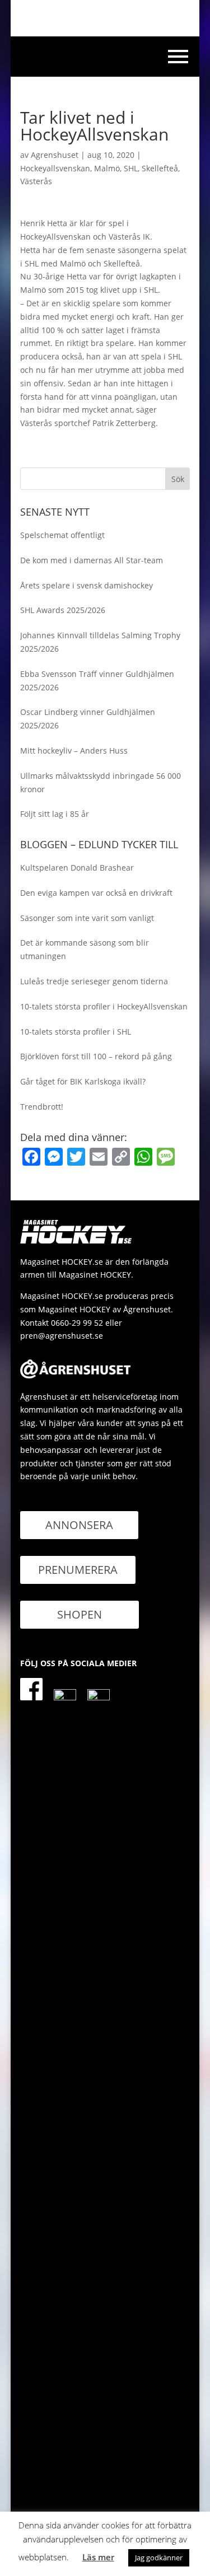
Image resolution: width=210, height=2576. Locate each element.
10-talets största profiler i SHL (76, 1032)
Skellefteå (160, 168)
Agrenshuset (55, 155)
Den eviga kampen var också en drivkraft (96, 893)
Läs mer (98, 2557)
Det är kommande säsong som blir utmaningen (85, 949)
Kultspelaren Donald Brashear (77, 868)
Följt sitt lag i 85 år (55, 814)
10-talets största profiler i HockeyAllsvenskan (104, 1006)
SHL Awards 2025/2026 (63, 610)
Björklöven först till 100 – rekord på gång (96, 1056)
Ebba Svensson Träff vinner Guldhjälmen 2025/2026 (97, 681)
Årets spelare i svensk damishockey (87, 585)
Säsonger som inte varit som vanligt (87, 918)
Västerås (36, 181)
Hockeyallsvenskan (55, 168)
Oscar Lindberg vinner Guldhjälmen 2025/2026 (88, 719)
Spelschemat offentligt (62, 535)
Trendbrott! (42, 1107)
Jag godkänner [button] (159, 2558)
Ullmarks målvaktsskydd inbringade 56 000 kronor (101, 782)
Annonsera (79, 1525)
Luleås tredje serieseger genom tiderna (94, 981)
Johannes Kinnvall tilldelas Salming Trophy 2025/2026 (100, 642)
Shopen (80, 1614)
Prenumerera (78, 1570)
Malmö (107, 168)
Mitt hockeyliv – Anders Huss (74, 751)
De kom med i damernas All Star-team (92, 560)
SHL (131, 168)
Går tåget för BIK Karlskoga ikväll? (83, 1081)
